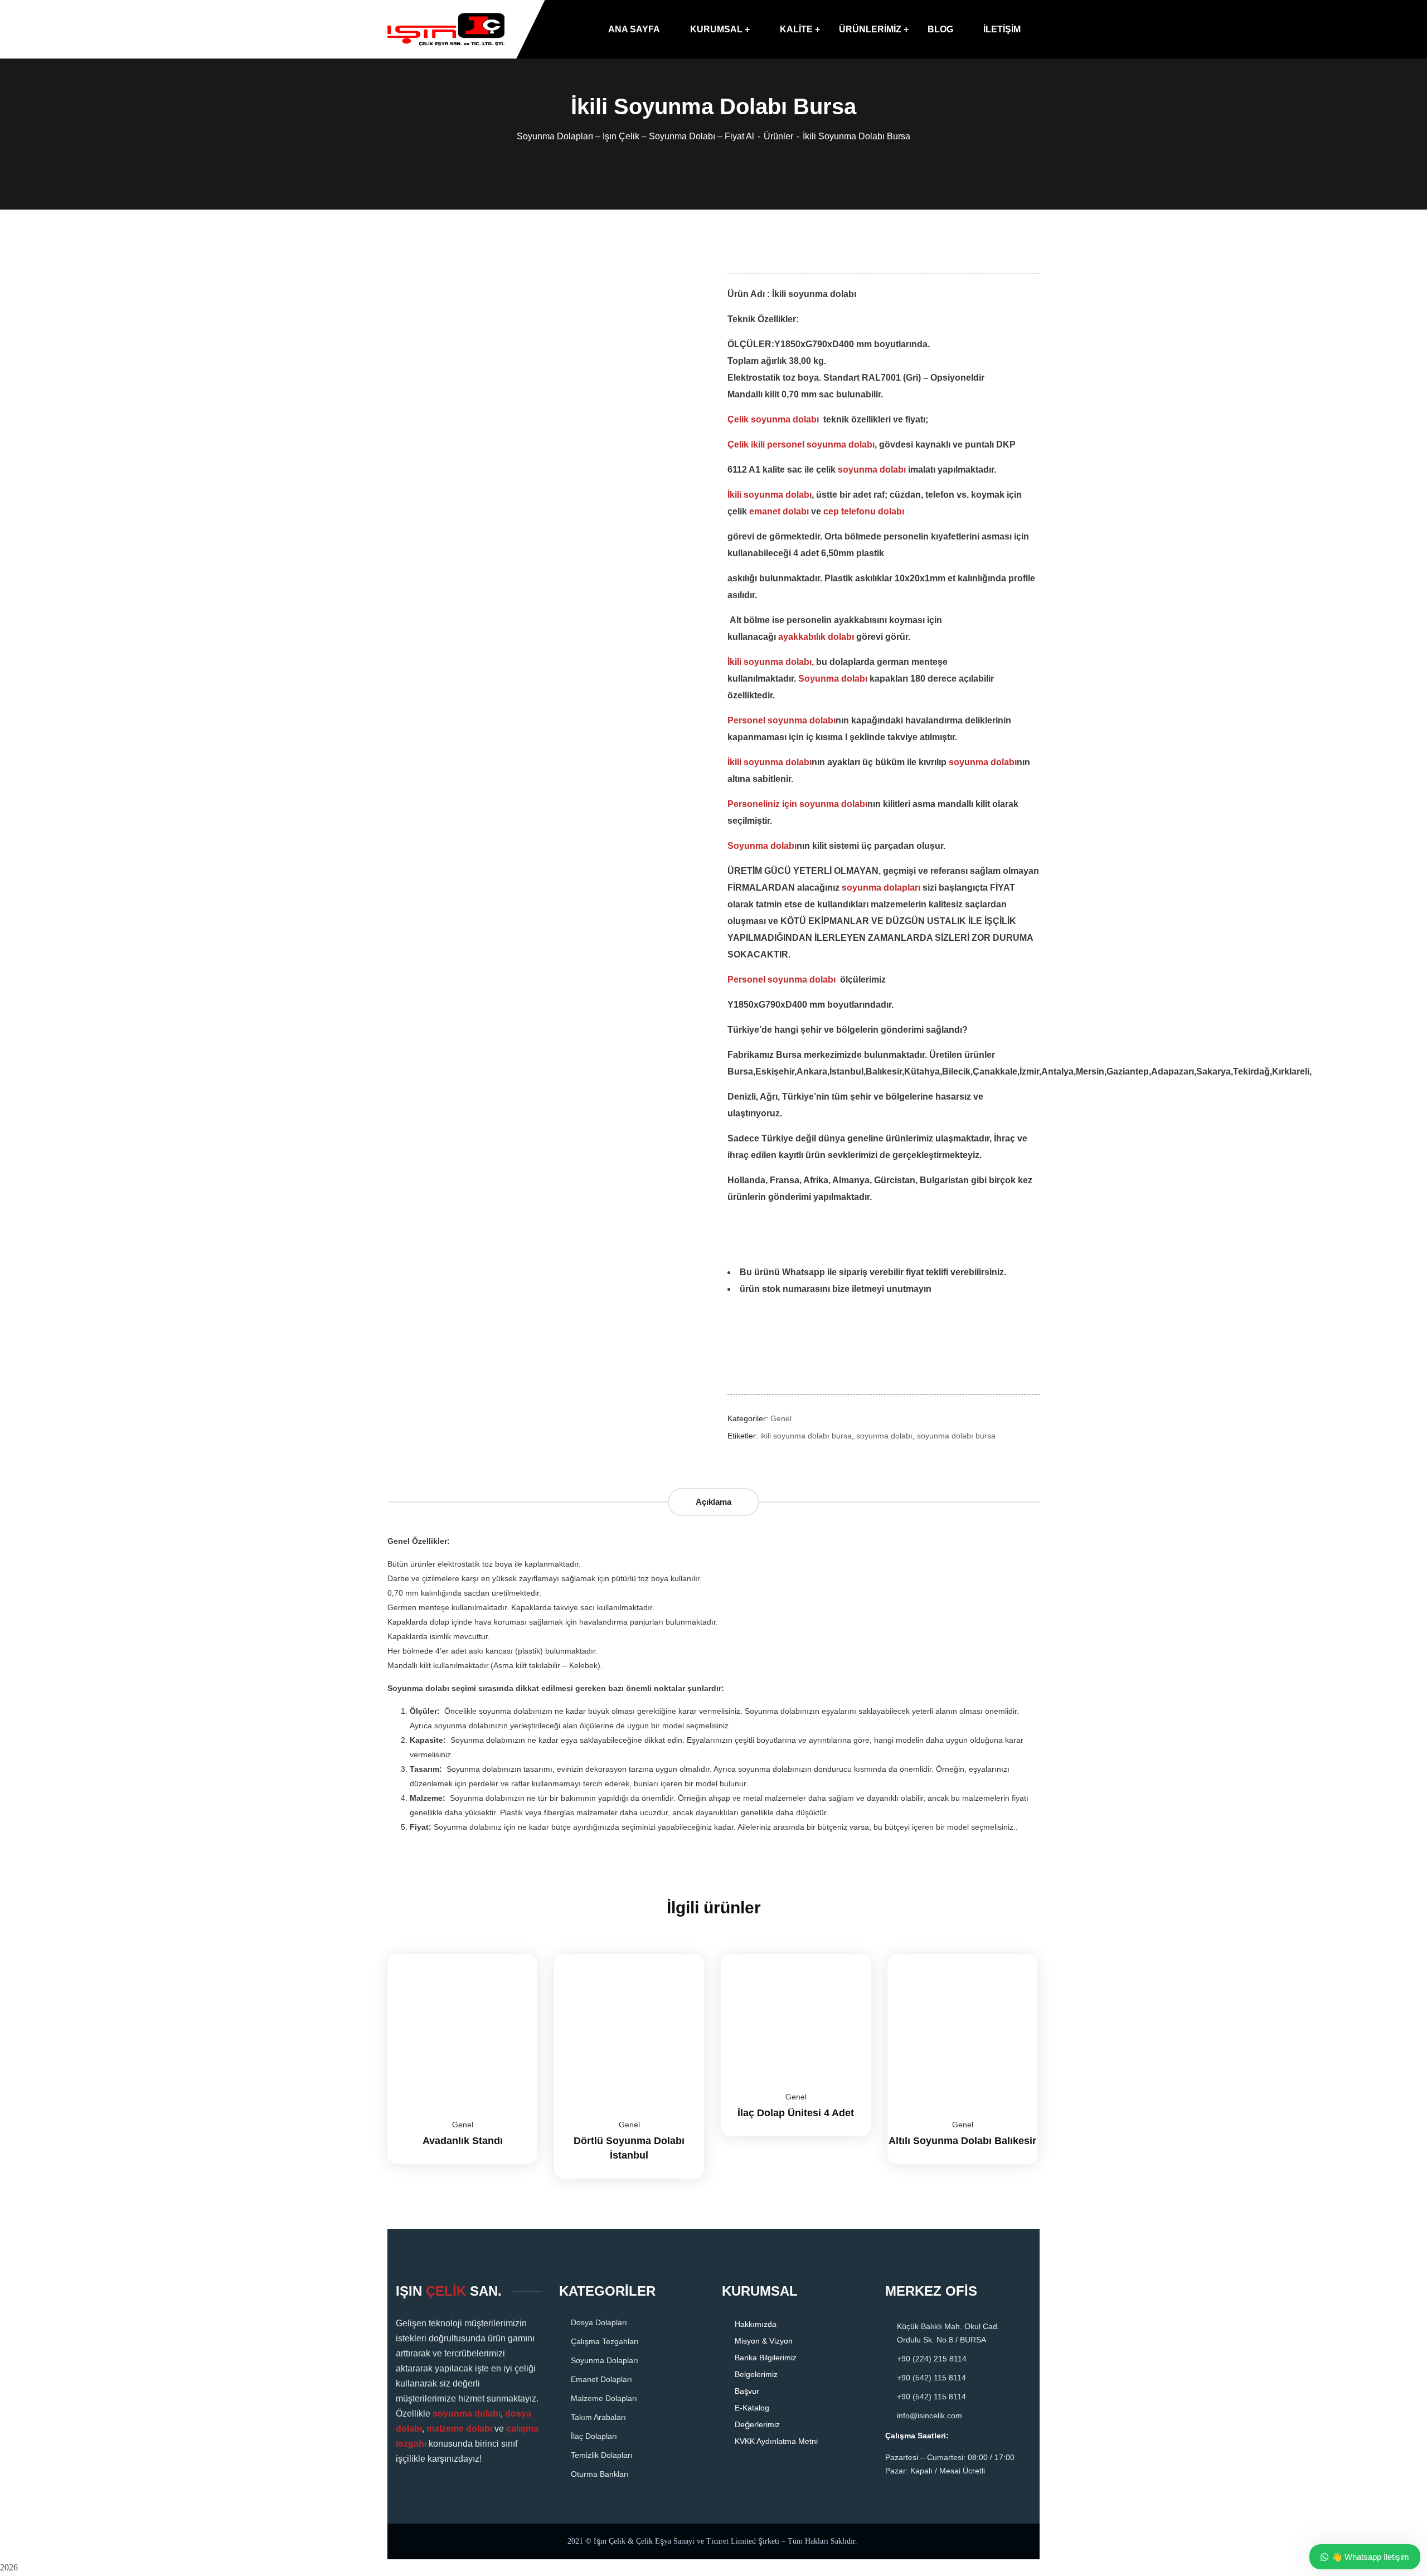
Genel (781, 1418)
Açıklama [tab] (713, 1502)
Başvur (747, 2391)
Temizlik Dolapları (602, 2455)
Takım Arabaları (598, 2417)
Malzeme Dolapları (604, 2398)
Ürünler (778, 136)
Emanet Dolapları (601, 2379)
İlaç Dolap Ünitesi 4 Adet (796, 2113)
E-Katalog (752, 2408)
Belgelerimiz (756, 2374)
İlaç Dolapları (594, 2436)
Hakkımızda (756, 2324)
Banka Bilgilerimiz (766, 2358)
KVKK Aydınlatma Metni (776, 2441)
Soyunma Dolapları (605, 2360)
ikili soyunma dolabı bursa (806, 1436)
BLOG (940, 29)
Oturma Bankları (600, 2474)
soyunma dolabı (884, 1436)
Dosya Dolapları (599, 2322)
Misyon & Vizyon (764, 2341)
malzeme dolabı (459, 2429)
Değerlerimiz (757, 2424)
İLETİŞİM (1002, 29)
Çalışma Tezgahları (605, 2341)
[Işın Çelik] (446, 30)
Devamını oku (515, 1954)
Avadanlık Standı (463, 2141)
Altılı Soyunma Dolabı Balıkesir (962, 2141)
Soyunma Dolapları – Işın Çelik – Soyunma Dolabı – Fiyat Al (635, 136)
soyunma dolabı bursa (956, 1436)
